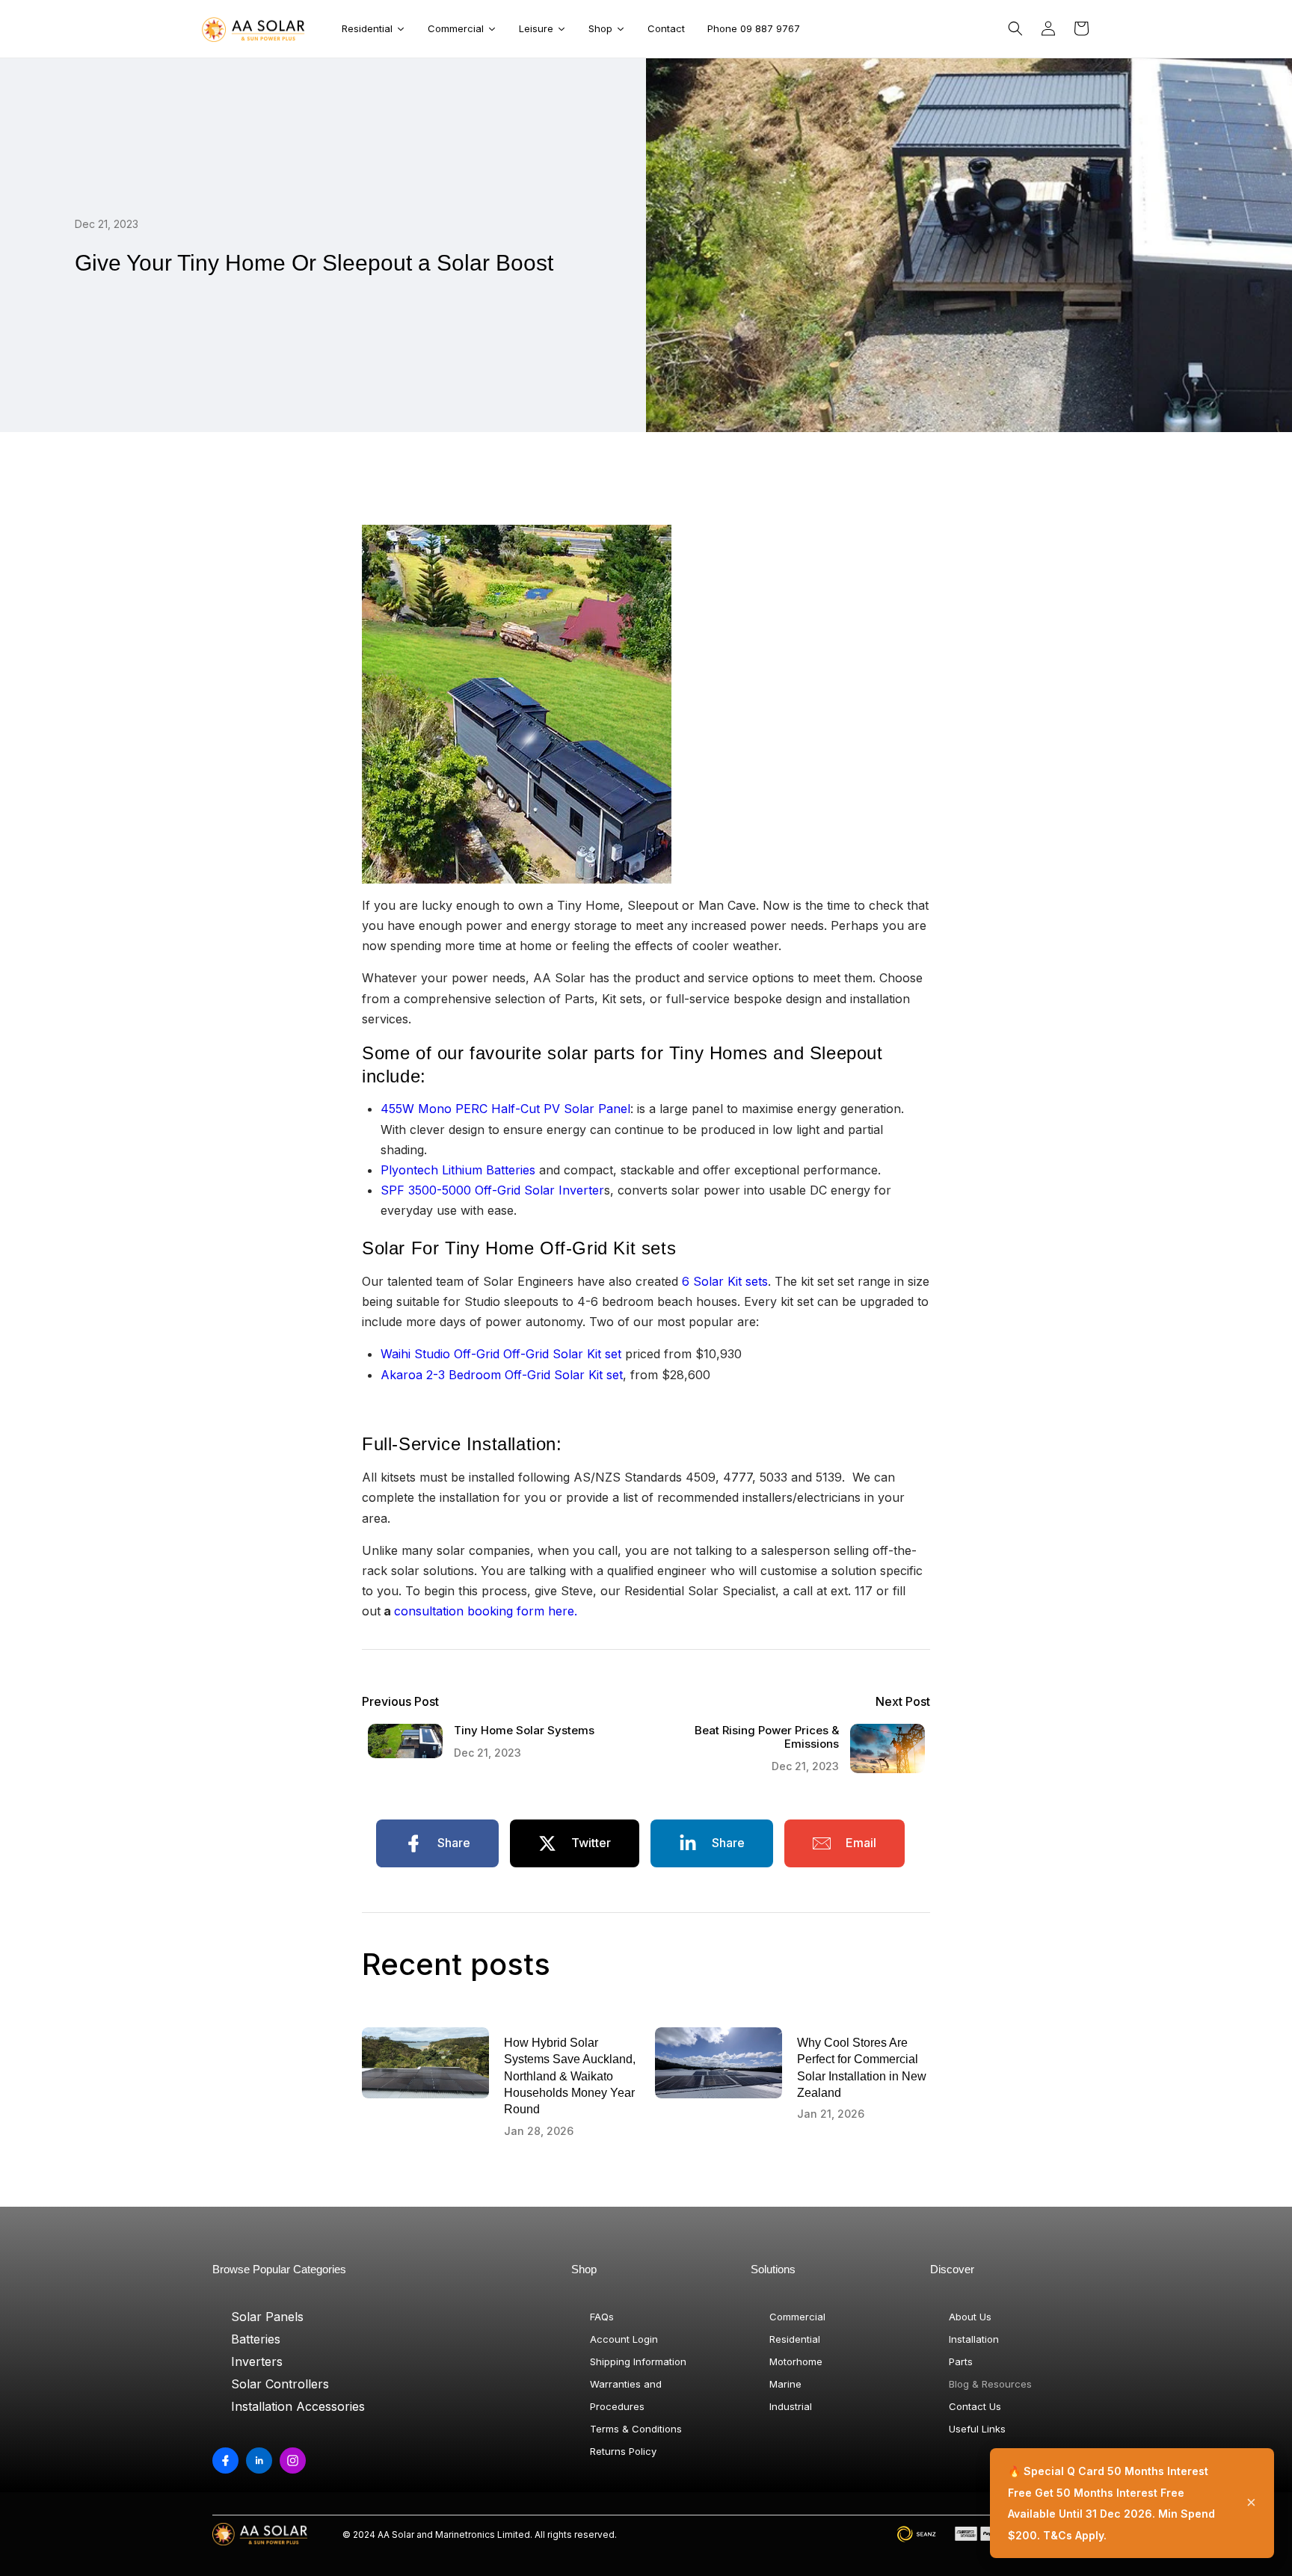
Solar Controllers (280, 2384)
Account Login (624, 2339)
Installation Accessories (298, 2406)
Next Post (903, 1702)
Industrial (791, 2406)
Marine (785, 2384)
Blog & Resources (990, 2384)
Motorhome (796, 2361)
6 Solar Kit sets (725, 1281)
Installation (974, 2339)
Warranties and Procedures (626, 2395)
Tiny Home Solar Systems (524, 1731)
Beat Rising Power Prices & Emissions (767, 1737)
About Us (970, 2317)
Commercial (797, 2317)
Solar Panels (267, 2317)
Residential (795, 2339)
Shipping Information (638, 2361)
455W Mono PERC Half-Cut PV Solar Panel (505, 1109)
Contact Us (975, 2406)
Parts (961, 2361)
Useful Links (977, 2429)
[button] (1015, 28)
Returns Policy (623, 2451)
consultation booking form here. (486, 1611)
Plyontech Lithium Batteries (458, 1170)
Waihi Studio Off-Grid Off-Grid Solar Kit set (501, 1354)
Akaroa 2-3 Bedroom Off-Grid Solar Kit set (502, 1375)
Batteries (256, 2339)
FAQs (602, 2317)
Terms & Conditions (636, 2429)
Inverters (257, 2361)
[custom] (225, 2461)
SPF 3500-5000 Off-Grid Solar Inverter (492, 1190)
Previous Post (400, 1702)
